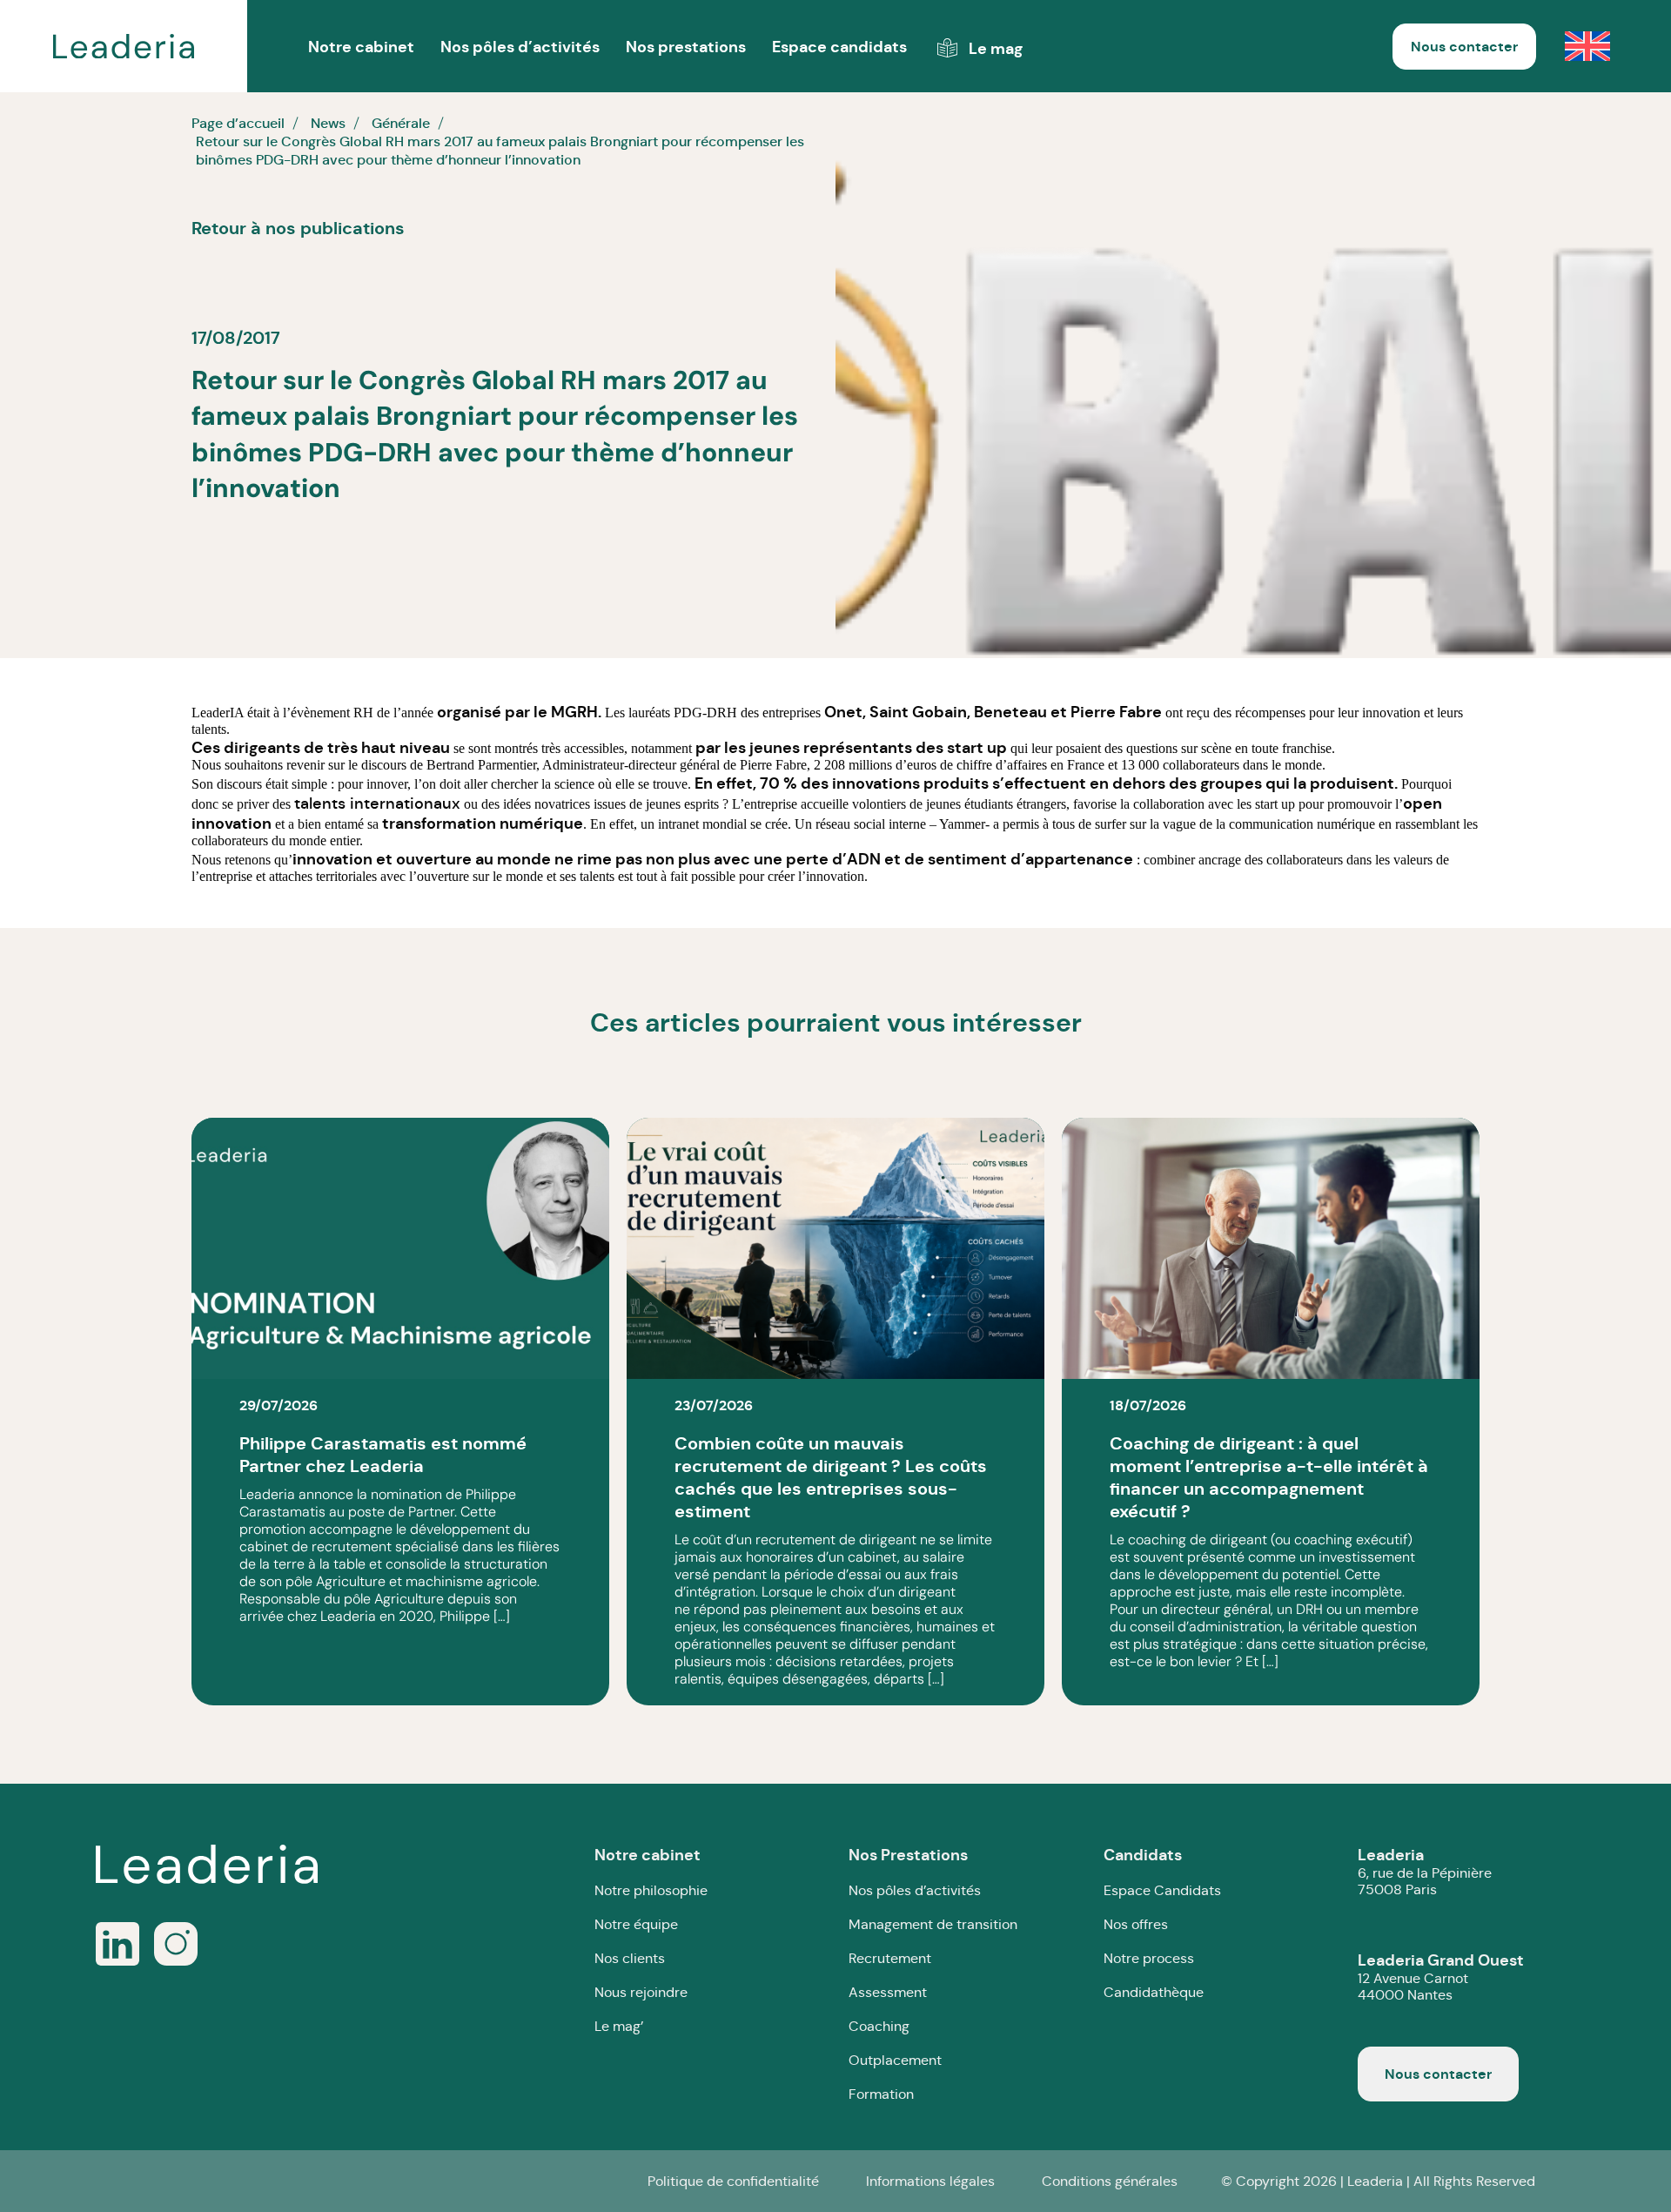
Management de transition (933, 1924)
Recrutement (890, 1958)
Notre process (1149, 1958)
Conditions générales (1110, 2181)
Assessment (888, 1992)
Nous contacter (1464, 47)
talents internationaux (377, 803)
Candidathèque (1154, 1992)
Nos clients (630, 1958)
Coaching (879, 2026)
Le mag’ (619, 2026)
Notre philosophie (651, 1890)
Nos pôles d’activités (520, 47)
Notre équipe (636, 1924)
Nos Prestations (908, 1855)
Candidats (1143, 1855)
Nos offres (1136, 1924)
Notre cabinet (648, 1855)
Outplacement (895, 2060)
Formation (881, 2094)
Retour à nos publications (298, 228)
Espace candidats (839, 47)
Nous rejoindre (641, 1992)
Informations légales (930, 2181)
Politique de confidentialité (733, 2181)
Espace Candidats (1162, 1890)
